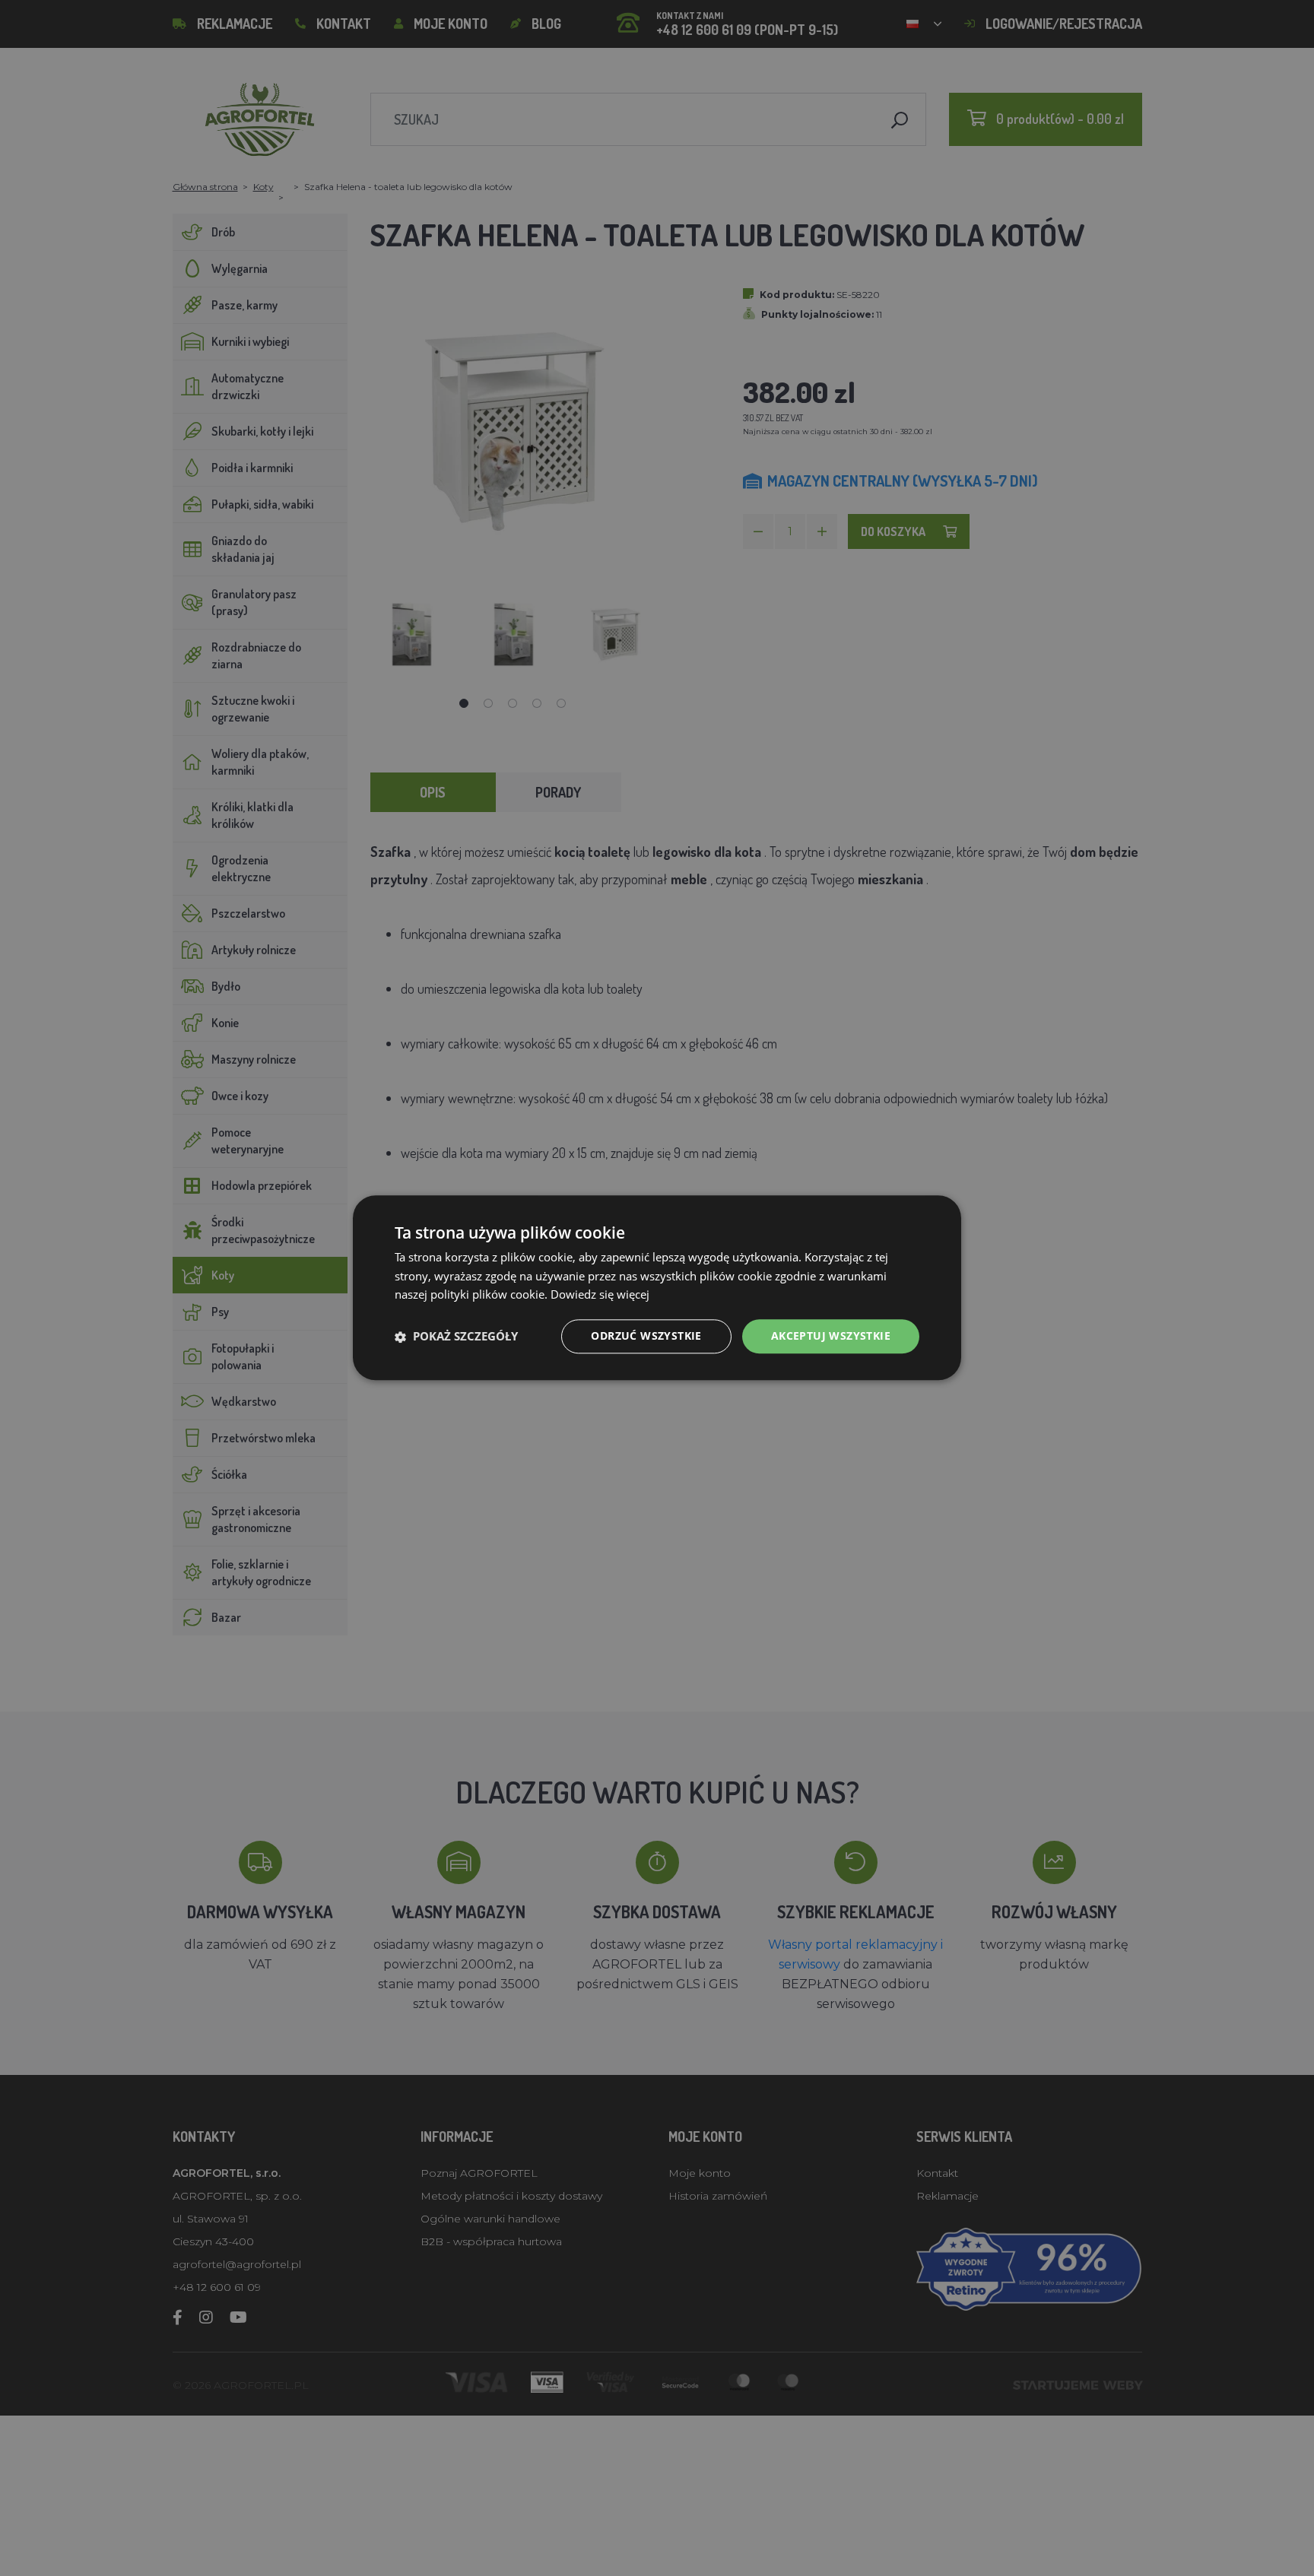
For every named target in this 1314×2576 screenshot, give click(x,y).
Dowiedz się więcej (600, 1295)
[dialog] (657, 1288)
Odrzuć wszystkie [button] (646, 1336)
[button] (456, 1337)
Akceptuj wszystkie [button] (831, 1336)
